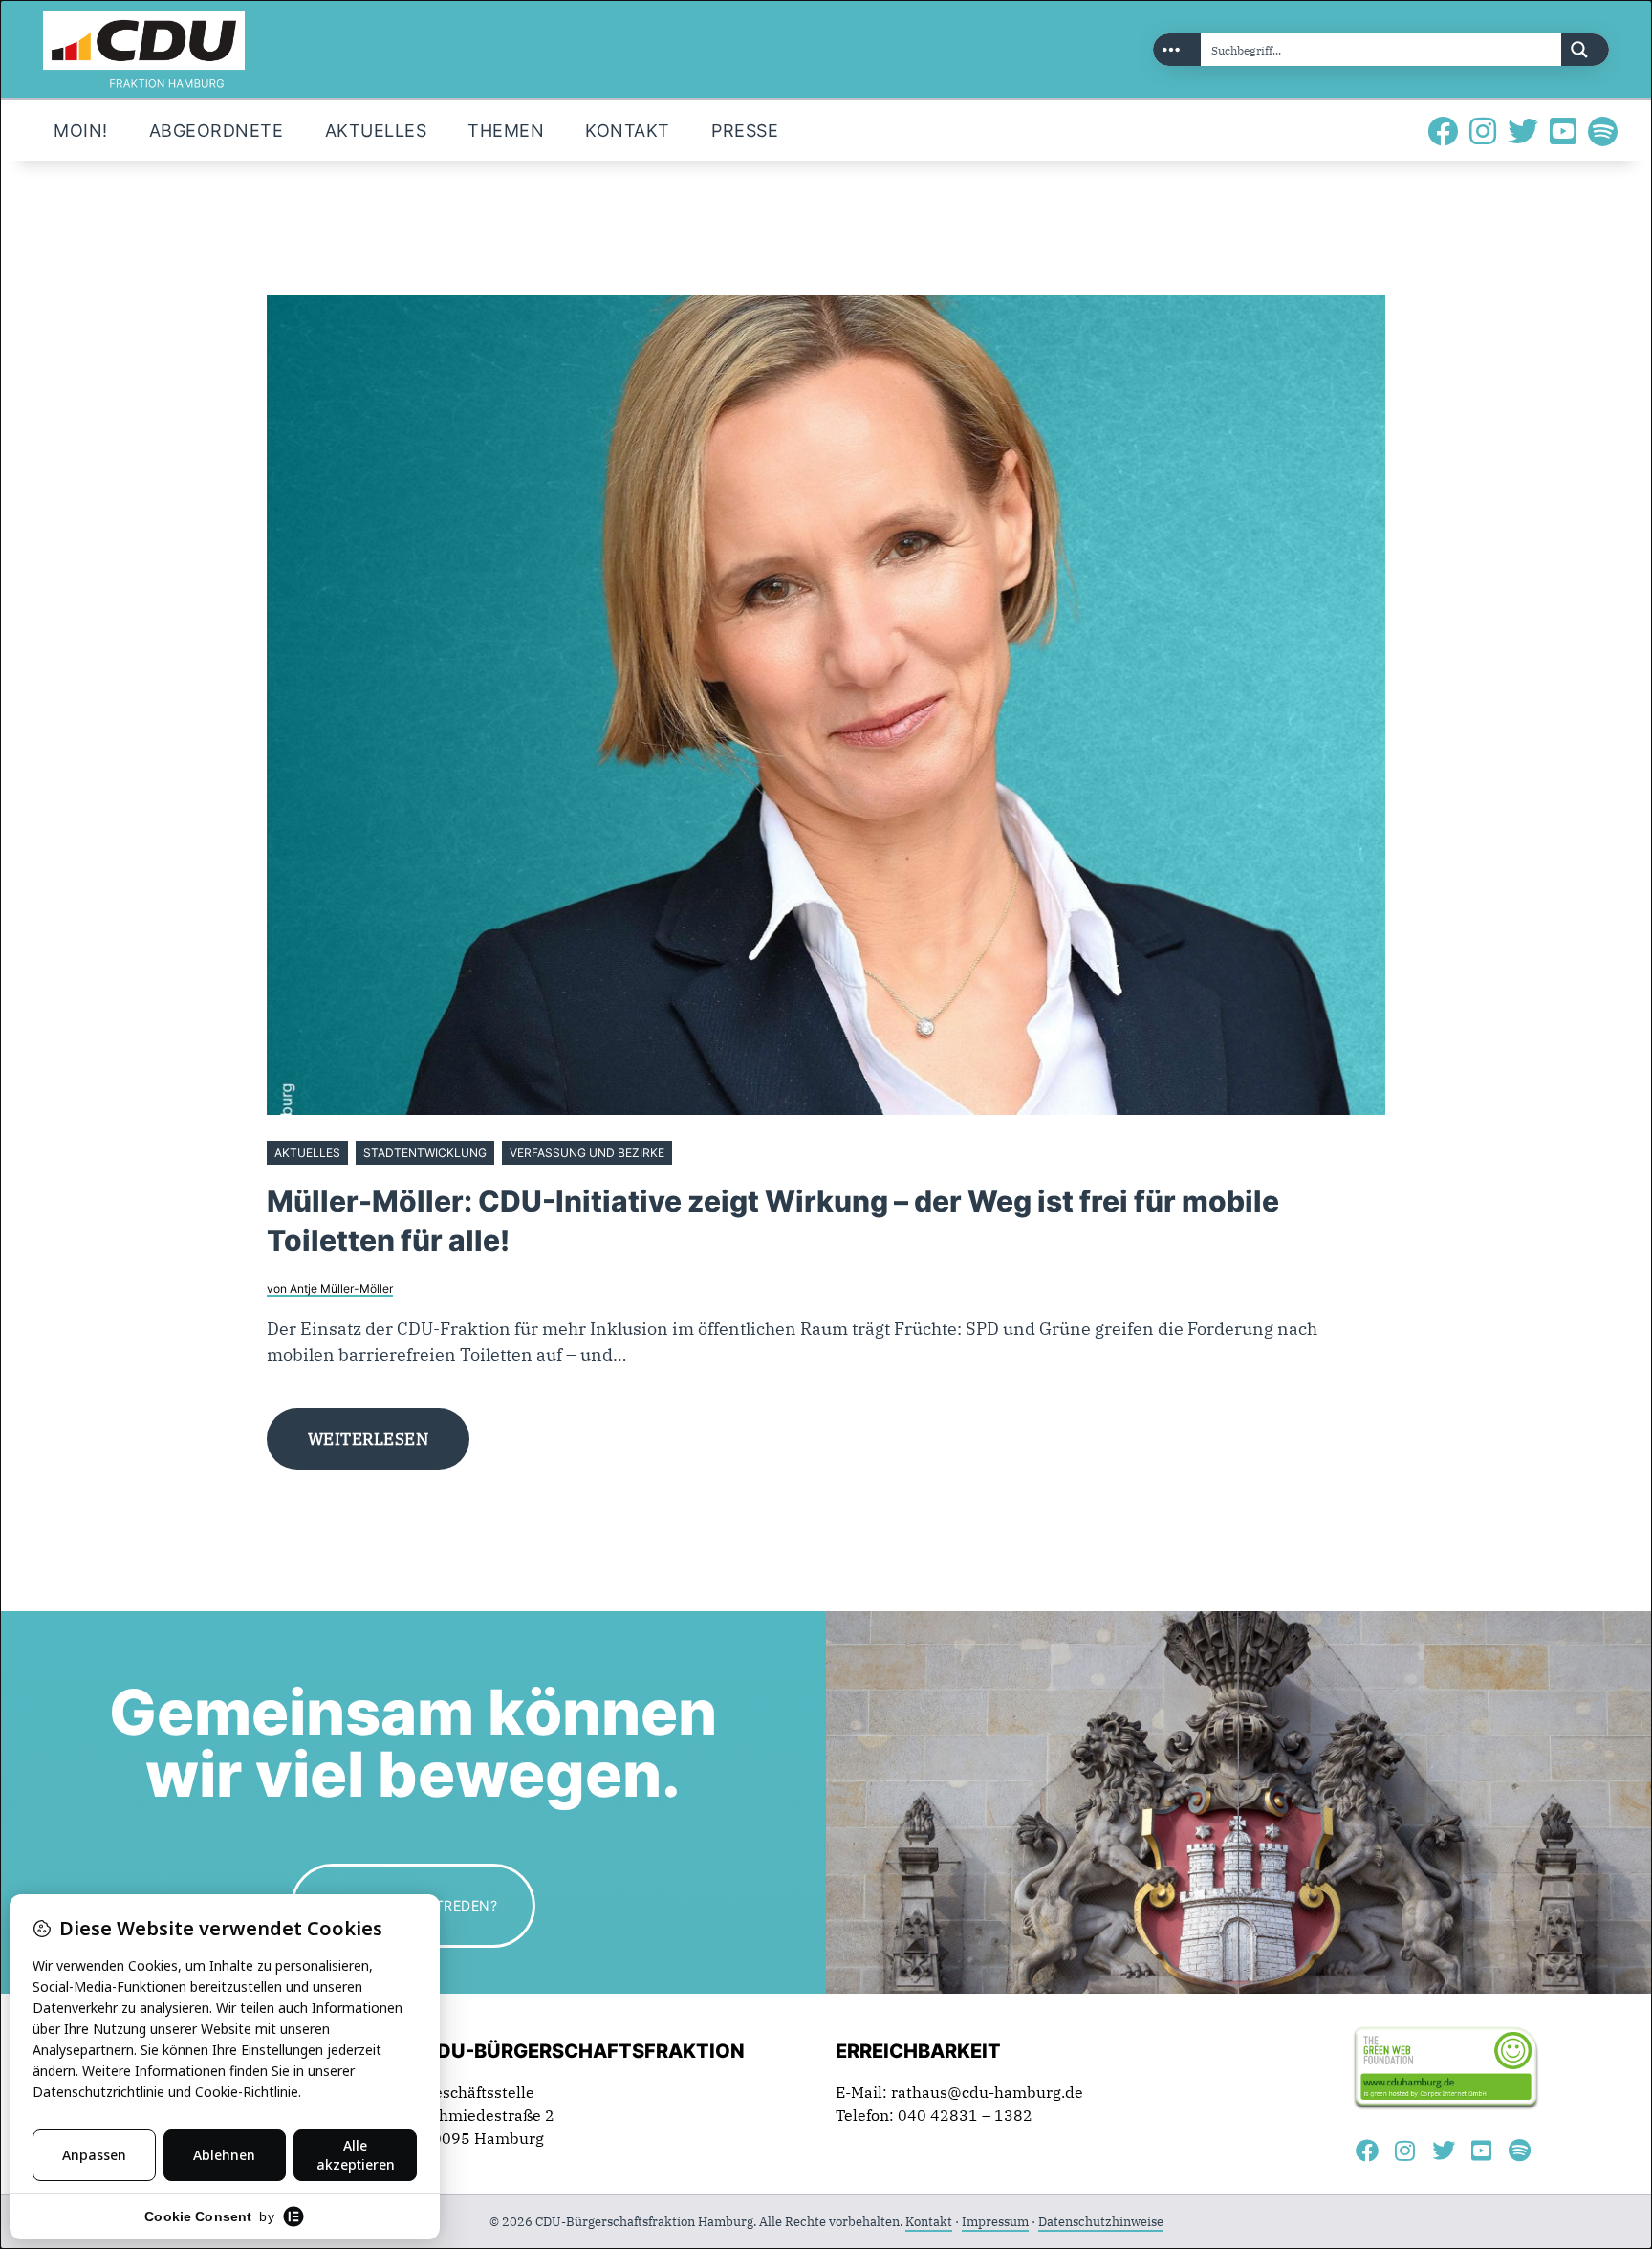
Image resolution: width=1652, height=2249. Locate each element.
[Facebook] (1443, 131)
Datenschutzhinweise (1101, 2222)
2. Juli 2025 (710, 1153)
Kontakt (929, 2222)
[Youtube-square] (1563, 131)
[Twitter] (1523, 131)
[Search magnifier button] (1585, 50)
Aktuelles (307, 1153)
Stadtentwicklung (425, 1153)
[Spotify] (1603, 131)
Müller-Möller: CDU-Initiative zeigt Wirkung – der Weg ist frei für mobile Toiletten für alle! (773, 1221)
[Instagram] (1483, 131)
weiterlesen (369, 1439)
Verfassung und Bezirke (587, 1153)
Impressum (995, 2222)
